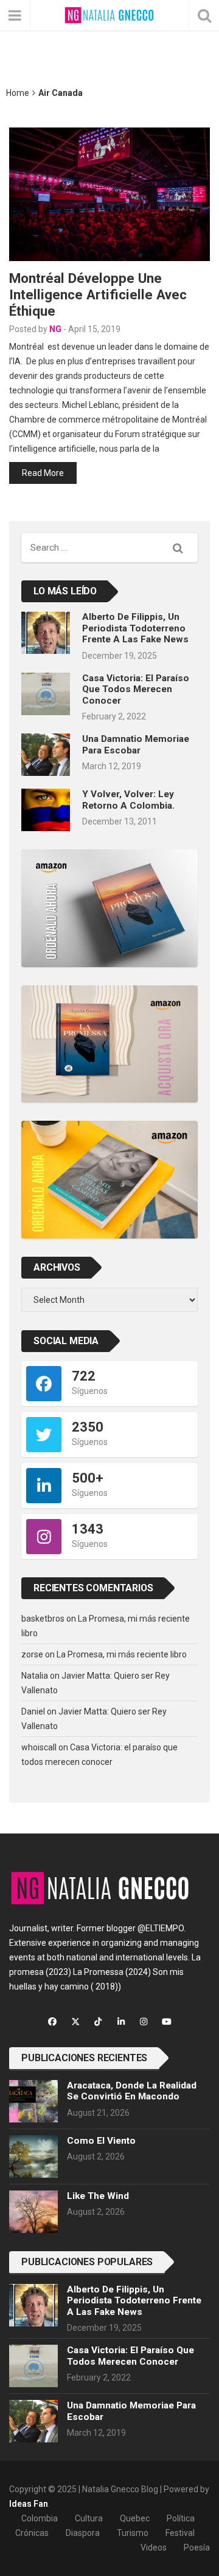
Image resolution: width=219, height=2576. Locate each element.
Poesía (197, 2547)
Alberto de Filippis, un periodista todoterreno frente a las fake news (135, 628)
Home (18, 93)
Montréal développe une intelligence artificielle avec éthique (98, 294)
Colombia (40, 2518)
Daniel (33, 1711)
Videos (154, 2547)
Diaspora (83, 2533)
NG (55, 329)
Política (181, 2518)
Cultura (89, 2518)
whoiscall (39, 1747)
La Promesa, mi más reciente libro (122, 1654)
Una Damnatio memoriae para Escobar (136, 744)
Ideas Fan (29, 2504)
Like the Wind (98, 2196)
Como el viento (101, 2141)
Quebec (135, 2518)
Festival (180, 2533)
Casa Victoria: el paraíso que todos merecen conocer (136, 689)
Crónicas (32, 2533)
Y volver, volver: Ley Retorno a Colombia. (128, 800)
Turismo (133, 2533)
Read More (43, 473)
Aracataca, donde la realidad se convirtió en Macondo (132, 2091)
